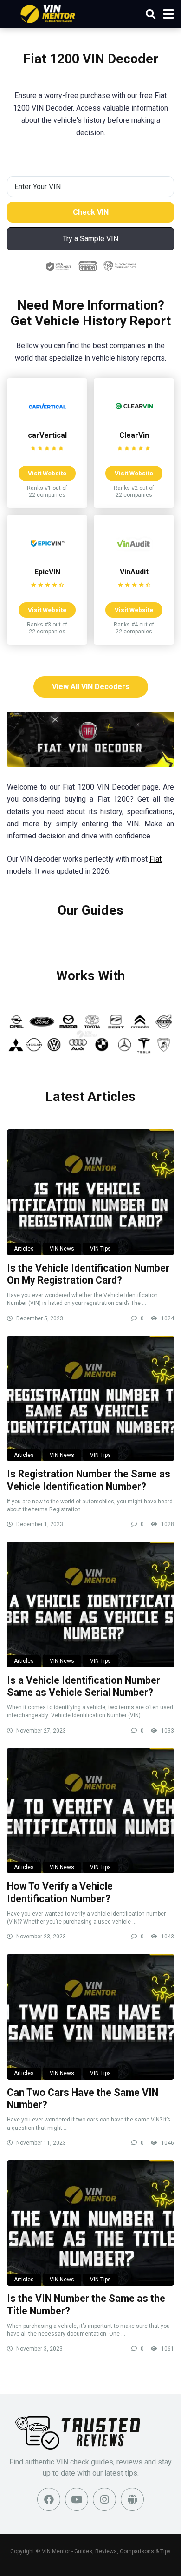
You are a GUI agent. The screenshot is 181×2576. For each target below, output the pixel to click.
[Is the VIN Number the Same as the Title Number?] (90, 2223)
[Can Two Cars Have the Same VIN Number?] (90, 2016)
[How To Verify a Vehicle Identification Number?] (90, 1811)
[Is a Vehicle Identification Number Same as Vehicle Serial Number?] (90, 1604)
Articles (24, 1249)
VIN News (62, 1249)
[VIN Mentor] (48, 13)
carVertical (47, 435)
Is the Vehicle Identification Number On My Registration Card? (88, 1274)
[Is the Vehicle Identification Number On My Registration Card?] (90, 1192)
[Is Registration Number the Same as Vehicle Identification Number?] (90, 1398)
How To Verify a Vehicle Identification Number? (60, 1892)
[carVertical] (47, 422)
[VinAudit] (134, 559)
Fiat (155, 859)
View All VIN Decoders (91, 687)
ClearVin (134, 435)
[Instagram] (104, 2499)
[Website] (132, 2499)
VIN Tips (100, 1249)
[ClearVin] (134, 422)
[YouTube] (77, 2499)
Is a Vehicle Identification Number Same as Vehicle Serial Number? (84, 1687)
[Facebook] (49, 2499)
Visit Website (47, 473)
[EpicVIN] (47, 559)
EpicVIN (47, 572)
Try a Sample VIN (90, 239)
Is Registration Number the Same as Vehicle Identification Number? (89, 1480)
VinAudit (134, 572)
